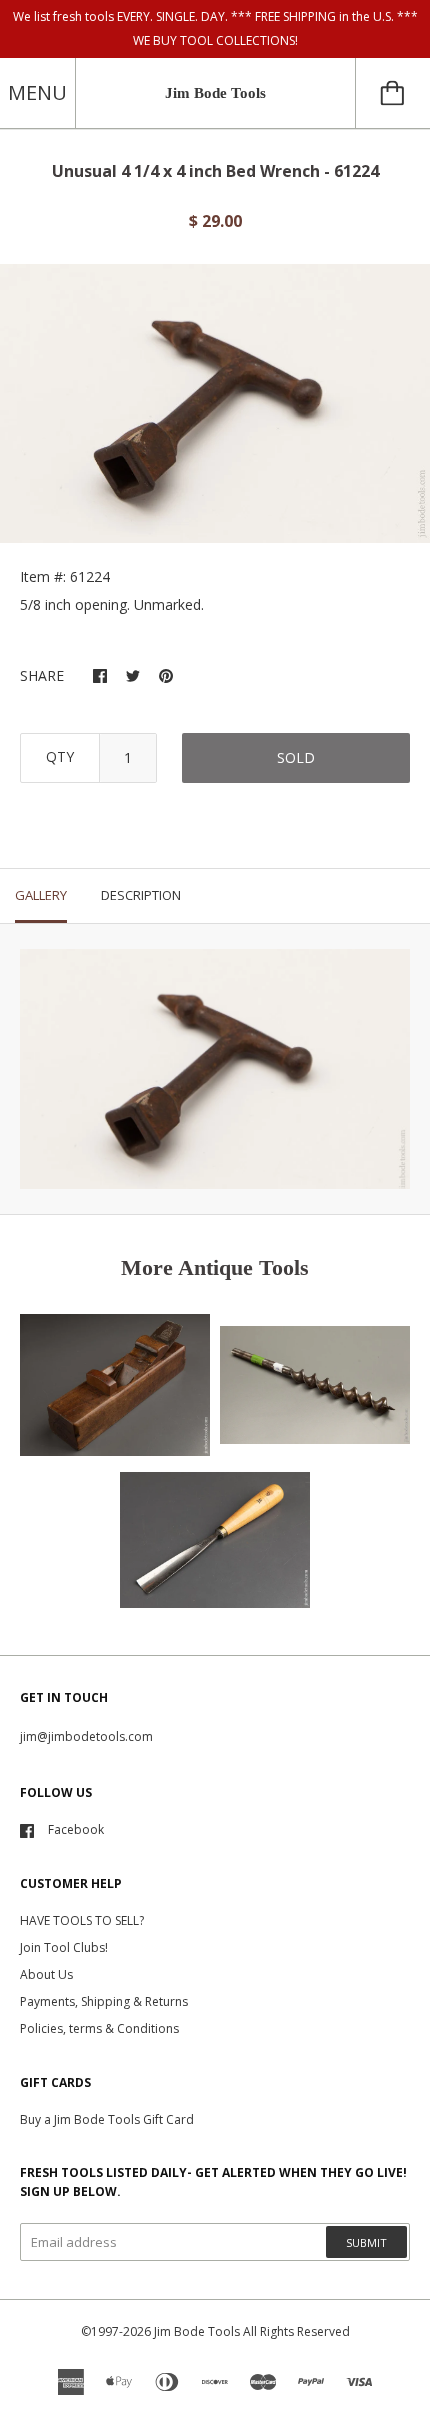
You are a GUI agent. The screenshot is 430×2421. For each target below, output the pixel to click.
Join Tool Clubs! (64, 1947)
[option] (215, 403)
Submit (366, 2242)
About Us (46, 1974)
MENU (37, 92)
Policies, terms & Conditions (99, 2028)
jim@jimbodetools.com (86, 1736)
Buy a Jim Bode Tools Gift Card (107, 2119)
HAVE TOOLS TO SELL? (82, 1920)
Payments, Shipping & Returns (104, 2001)
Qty (60, 756)
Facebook (76, 1829)
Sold (296, 757)
